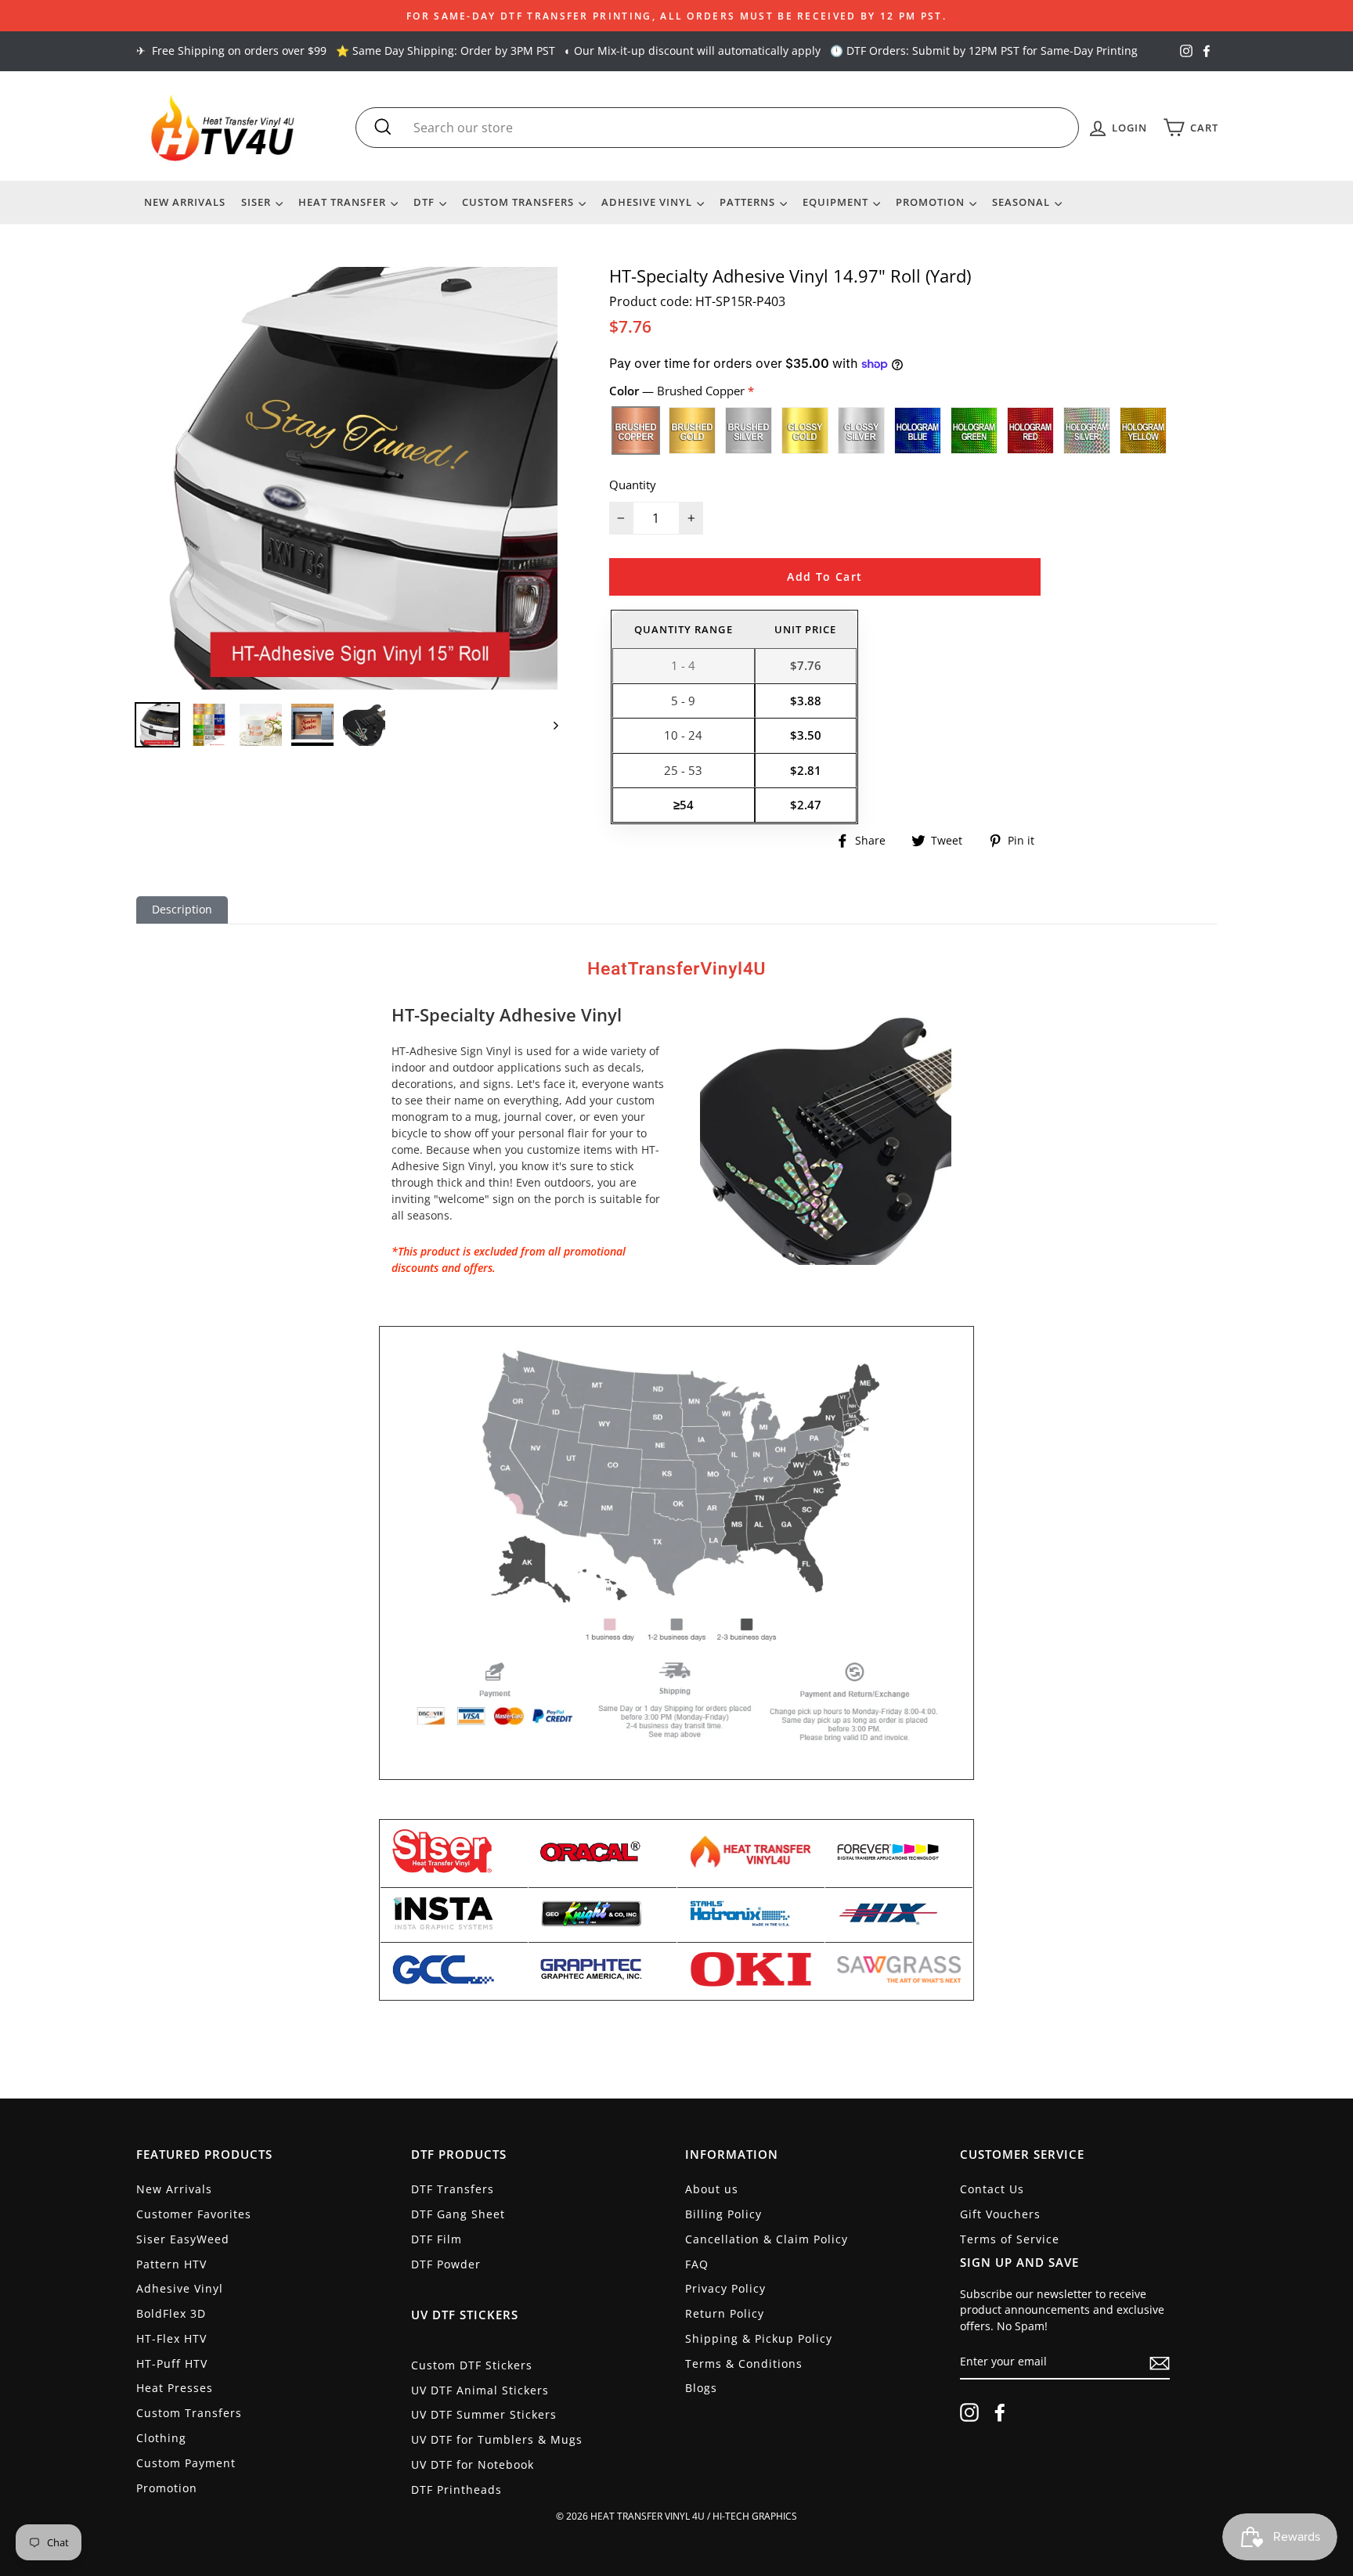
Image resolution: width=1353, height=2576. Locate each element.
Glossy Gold (805, 431)
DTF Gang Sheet (458, 2214)
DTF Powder (446, 2264)
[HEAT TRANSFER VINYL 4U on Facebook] (1000, 2412)
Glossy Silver (861, 431)
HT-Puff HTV (172, 2363)
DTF (426, 202)
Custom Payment (186, 2463)
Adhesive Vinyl (648, 202)
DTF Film (437, 2239)
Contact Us (992, 2189)
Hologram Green (974, 431)
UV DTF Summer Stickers (484, 2414)
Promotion (932, 202)
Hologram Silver (1087, 431)
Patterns (749, 202)
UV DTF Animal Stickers (480, 2390)
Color (678, 391)
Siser (258, 202)
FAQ (697, 2264)
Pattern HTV (171, 2264)
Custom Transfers (520, 202)
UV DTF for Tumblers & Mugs (497, 2439)
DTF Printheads (456, 2490)
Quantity (633, 485)
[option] (676, 16)
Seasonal (1023, 202)
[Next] (548, 725)
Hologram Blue (918, 431)
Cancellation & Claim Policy (767, 2239)
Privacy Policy (725, 2288)
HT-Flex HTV (171, 2338)
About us (712, 2189)
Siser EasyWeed (183, 2239)
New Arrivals (185, 202)
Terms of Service (1010, 2239)
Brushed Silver (749, 431)
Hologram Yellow (1143, 431)
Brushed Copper (636, 431)
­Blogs (701, 2388)
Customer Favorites (194, 2214)
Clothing (161, 2438)
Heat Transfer (344, 202)
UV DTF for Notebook (473, 2464)
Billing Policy (723, 2214)
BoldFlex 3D (171, 2313)
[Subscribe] (1160, 2363)
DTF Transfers (453, 2189)
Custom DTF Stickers (472, 2365)
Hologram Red (1030, 431)
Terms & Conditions (744, 2363)
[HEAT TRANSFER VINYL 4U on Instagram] (969, 2412)
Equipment (837, 202)
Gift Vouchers (1000, 2214)
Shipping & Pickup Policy (759, 2338)
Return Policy (725, 2313)
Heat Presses (175, 2388)
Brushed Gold (692, 431)
